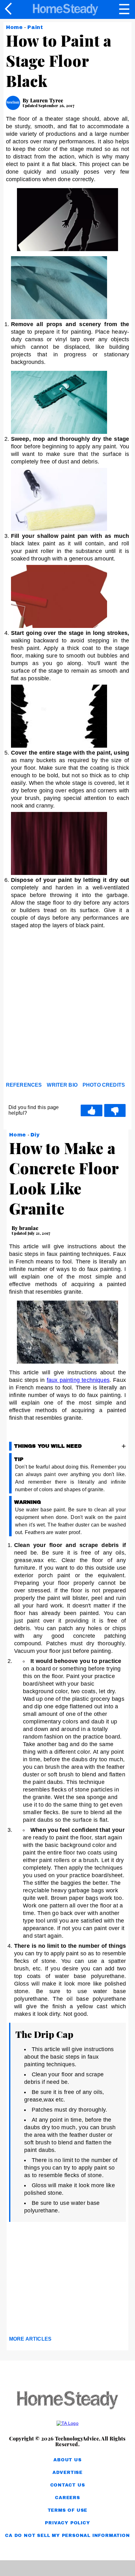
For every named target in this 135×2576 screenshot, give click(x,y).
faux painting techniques (78, 1380)
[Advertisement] (67, 1007)
